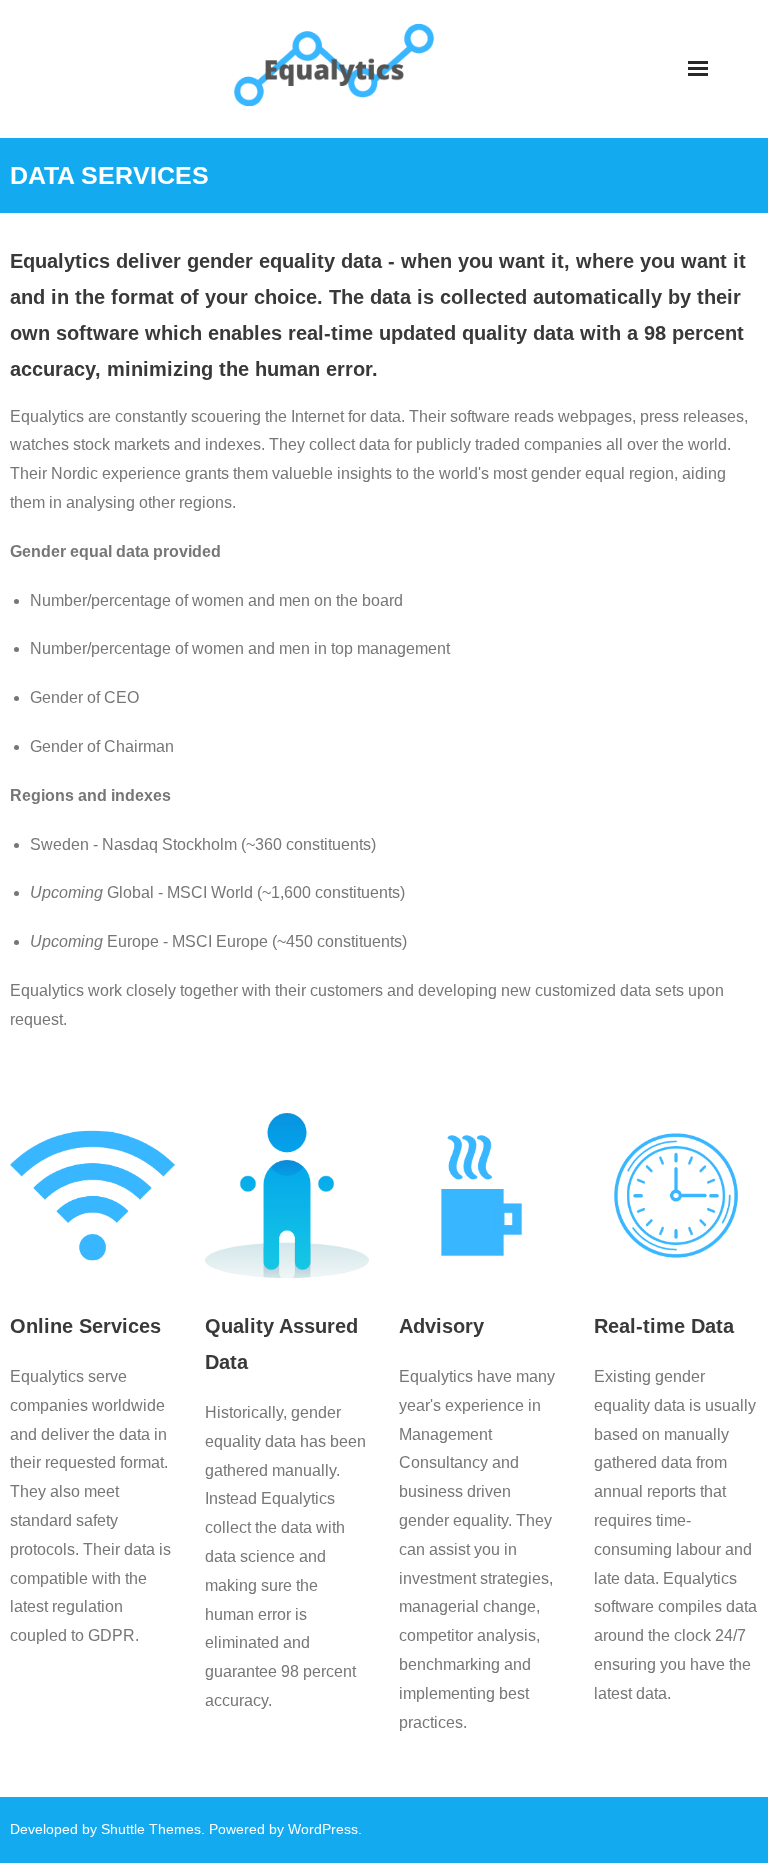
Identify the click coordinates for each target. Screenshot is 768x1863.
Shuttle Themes (151, 1829)
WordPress (323, 1829)
